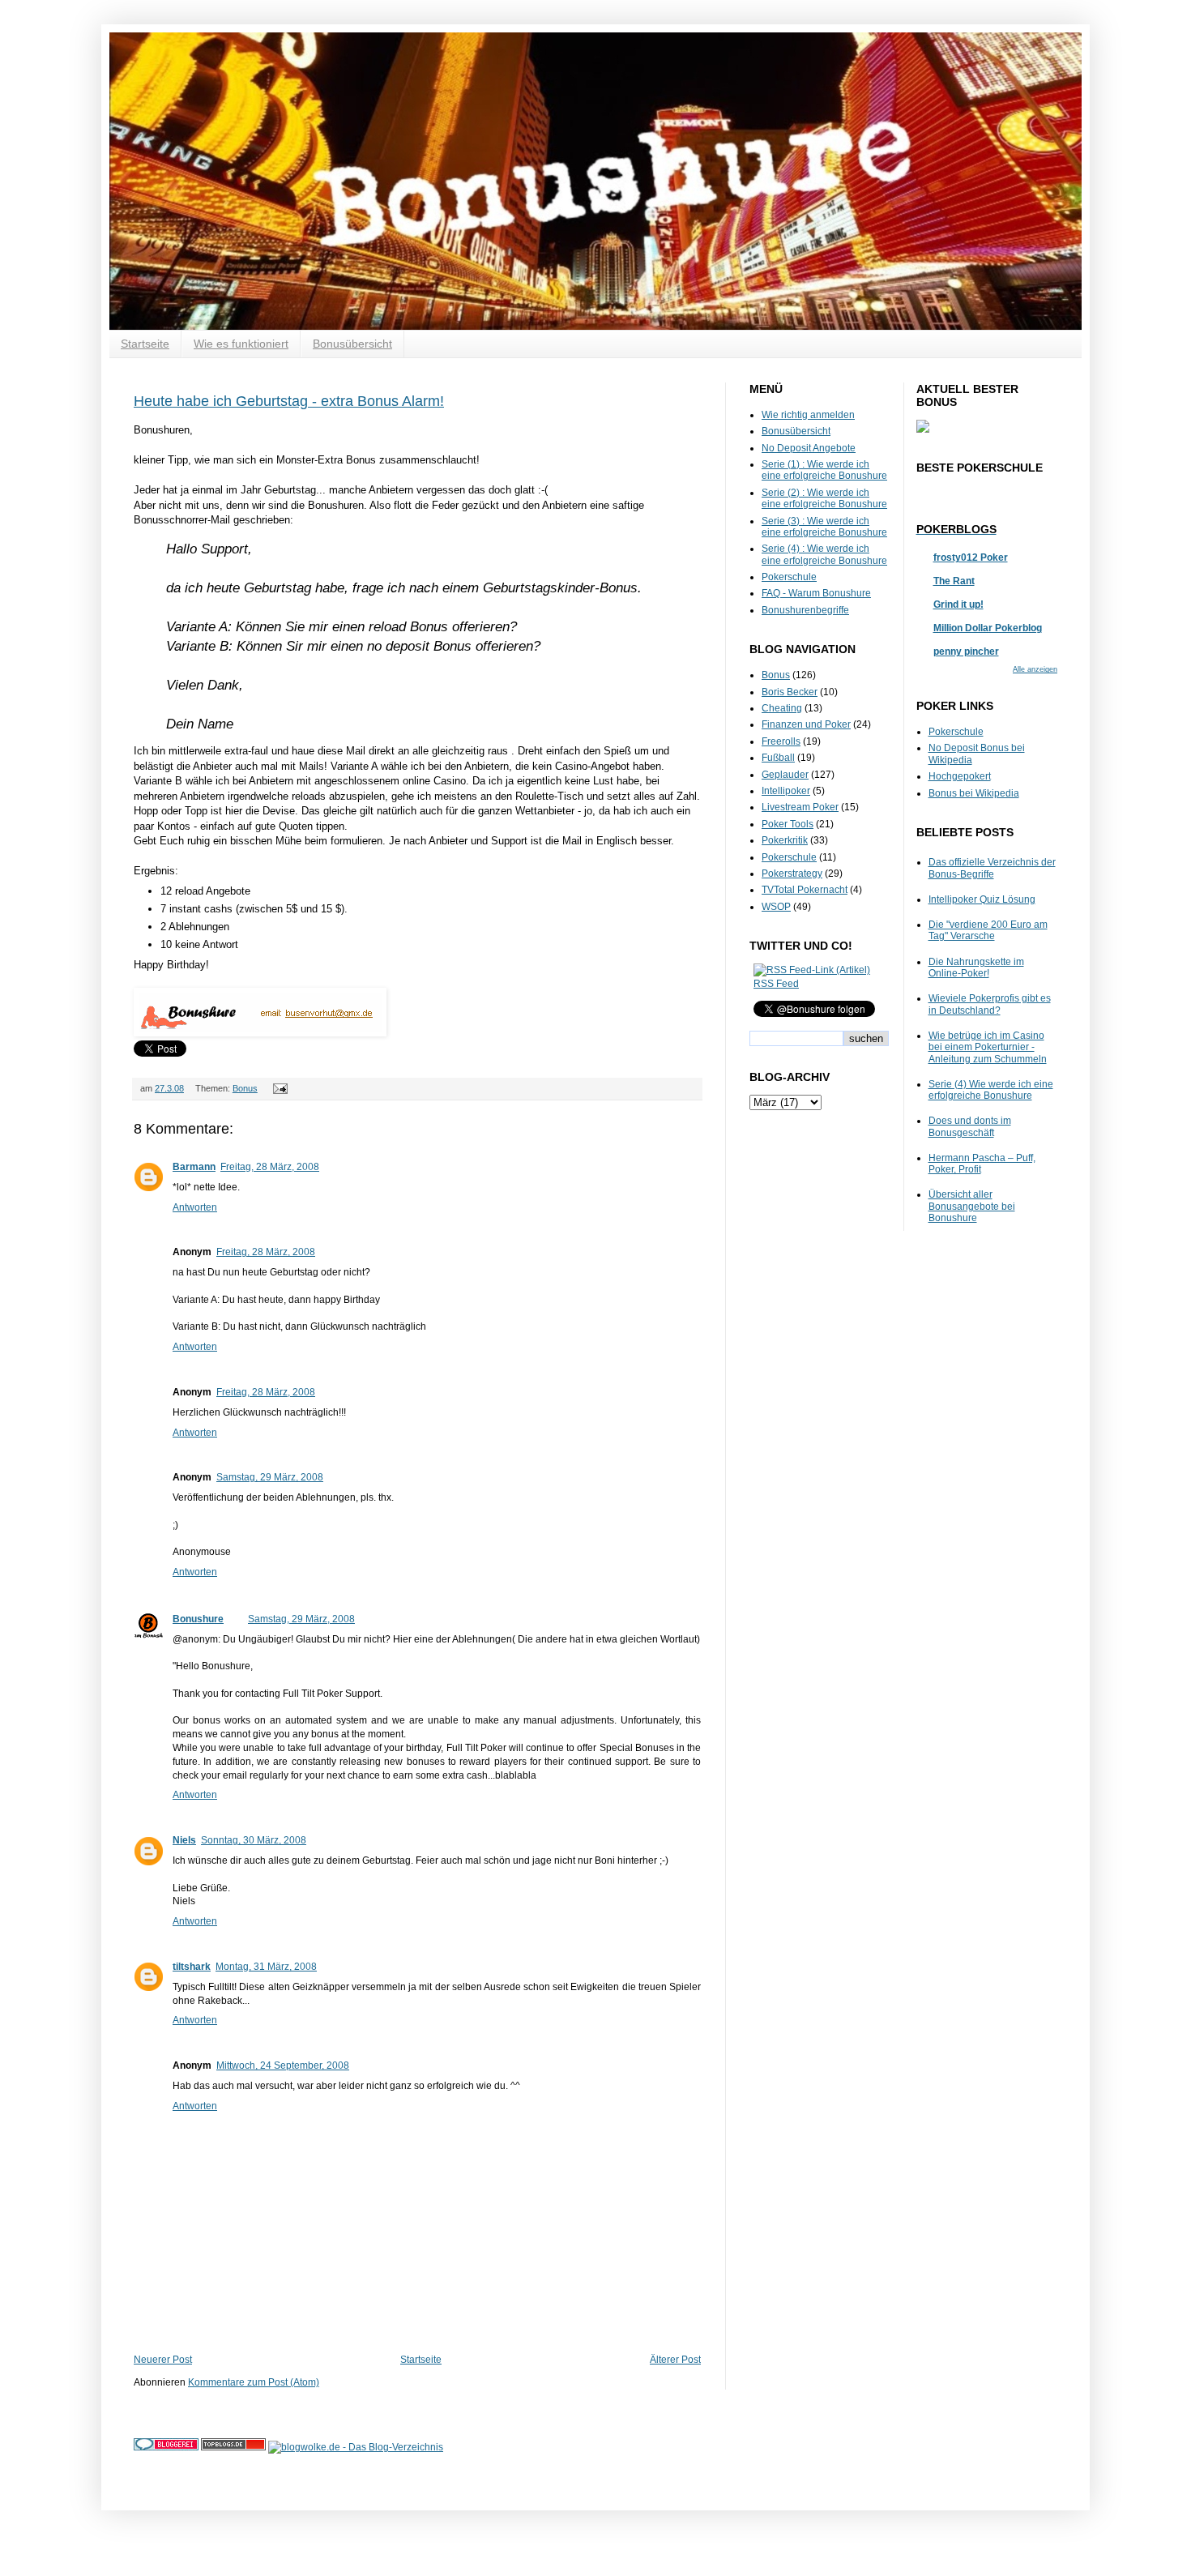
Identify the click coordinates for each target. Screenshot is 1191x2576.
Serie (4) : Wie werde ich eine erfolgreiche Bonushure (824, 554)
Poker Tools (788, 824)
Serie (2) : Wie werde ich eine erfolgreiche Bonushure (824, 498)
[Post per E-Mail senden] (278, 1088)
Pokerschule (789, 577)
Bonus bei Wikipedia (974, 793)
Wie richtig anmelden (808, 415)
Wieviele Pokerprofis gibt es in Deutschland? (990, 1004)
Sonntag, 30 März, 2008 (254, 1840)
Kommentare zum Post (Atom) (254, 2382)
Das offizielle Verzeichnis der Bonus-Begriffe (992, 868)
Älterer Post (675, 2360)
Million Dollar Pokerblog (988, 628)
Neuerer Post (163, 2360)
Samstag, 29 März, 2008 (270, 1477)
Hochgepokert (960, 776)
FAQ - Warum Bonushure (816, 593)
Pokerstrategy (792, 874)
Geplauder (785, 775)
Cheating (782, 708)
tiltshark (192, 1967)
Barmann (194, 1167)
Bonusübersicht (352, 344)
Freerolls (781, 741)
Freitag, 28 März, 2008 (270, 1167)
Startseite (145, 344)
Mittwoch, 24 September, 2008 (283, 2065)
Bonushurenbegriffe (805, 610)
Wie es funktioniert (241, 344)
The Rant (954, 581)
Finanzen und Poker (806, 724)
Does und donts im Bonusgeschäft (970, 1126)
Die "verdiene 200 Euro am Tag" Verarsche (988, 930)
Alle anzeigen (1035, 669)
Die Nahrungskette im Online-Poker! (976, 968)
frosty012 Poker (971, 557)
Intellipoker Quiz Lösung (982, 899)
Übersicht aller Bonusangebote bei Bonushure (972, 1206)
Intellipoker (786, 791)
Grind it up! (958, 604)
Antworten (195, 1207)
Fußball (778, 758)
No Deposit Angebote (809, 448)
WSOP (776, 907)
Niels (184, 1840)
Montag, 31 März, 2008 (266, 1967)
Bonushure (198, 1619)
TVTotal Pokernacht (805, 890)
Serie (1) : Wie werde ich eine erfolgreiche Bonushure (824, 470)
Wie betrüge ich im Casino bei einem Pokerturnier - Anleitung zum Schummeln (988, 1047)
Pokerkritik (785, 840)
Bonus (245, 1088)
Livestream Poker (800, 807)
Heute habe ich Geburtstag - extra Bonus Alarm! (289, 401)
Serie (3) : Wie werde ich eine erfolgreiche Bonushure (824, 527)
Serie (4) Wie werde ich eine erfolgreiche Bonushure (991, 1090)
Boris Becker (790, 692)
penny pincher (966, 651)
